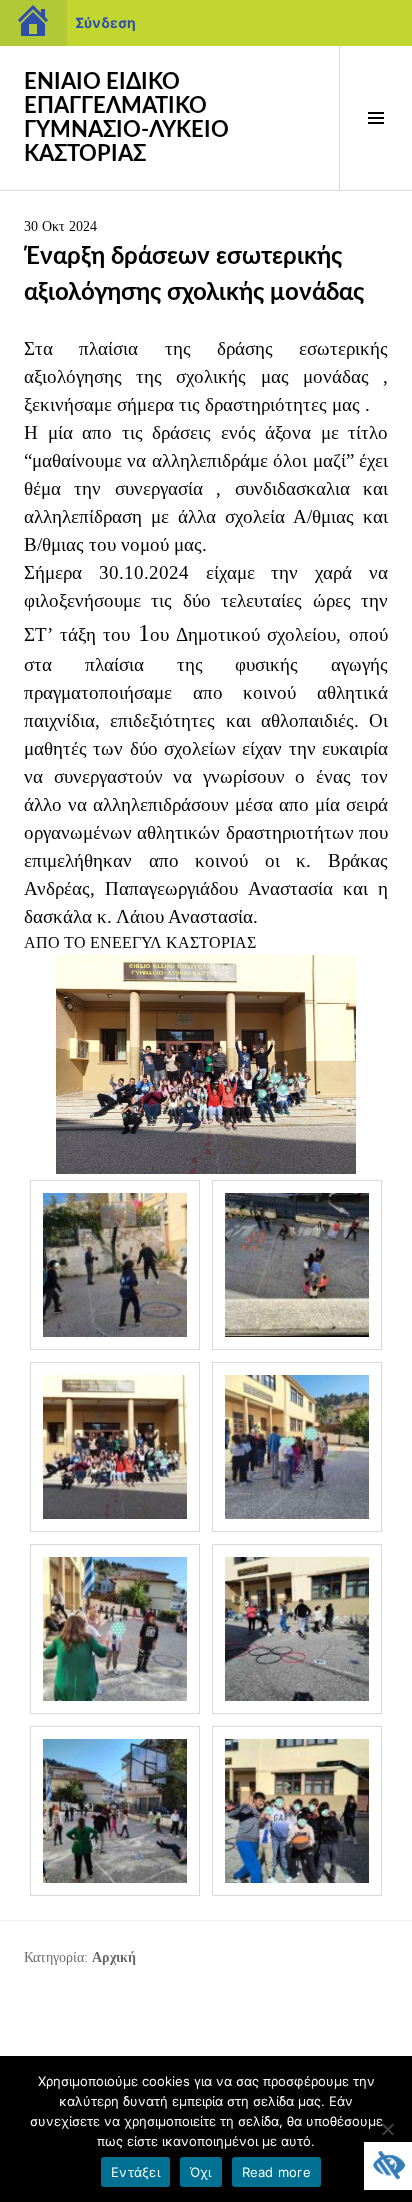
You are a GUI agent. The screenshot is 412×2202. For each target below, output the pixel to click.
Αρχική (114, 1957)
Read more (276, 2172)
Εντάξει (135, 2172)
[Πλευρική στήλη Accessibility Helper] (388, 2166)
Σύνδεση (105, 22)
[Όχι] (387, 2129)
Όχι (201, 2172)
